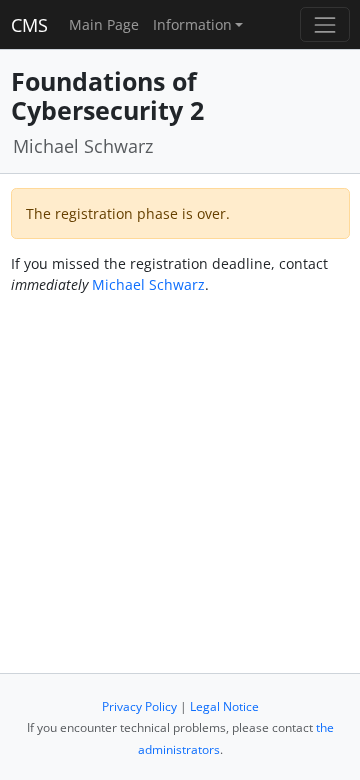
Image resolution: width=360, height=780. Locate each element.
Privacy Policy (139, 706)
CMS (29, 25)
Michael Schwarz (148, 284)
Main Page (104, 24)
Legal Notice (224, 706)
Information (192, 24)
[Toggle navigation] (324, 24)
